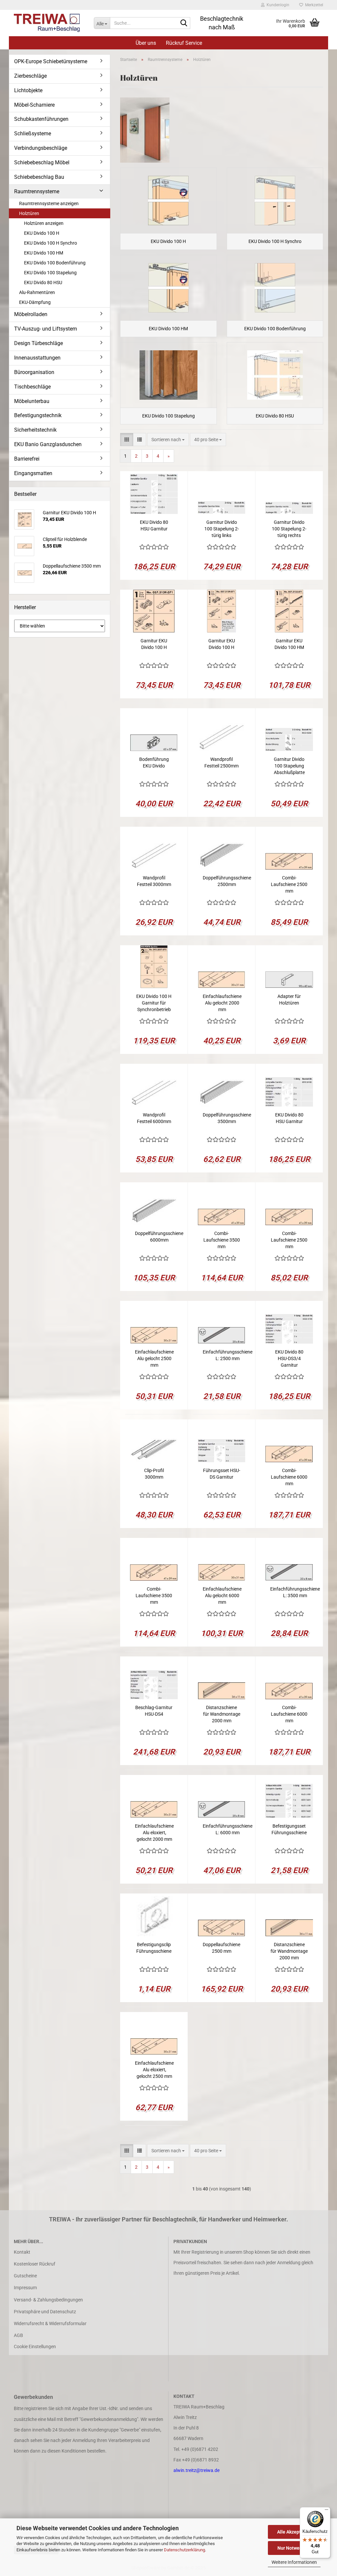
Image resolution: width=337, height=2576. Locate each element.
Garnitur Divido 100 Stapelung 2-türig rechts (289, 529)
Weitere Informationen (294, 2562)
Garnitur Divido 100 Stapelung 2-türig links (222, 529)
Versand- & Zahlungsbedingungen (48, 2300)
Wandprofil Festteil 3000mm (154, 881)
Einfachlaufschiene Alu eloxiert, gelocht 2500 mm (154, 2070)
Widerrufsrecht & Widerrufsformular (50, 2323)
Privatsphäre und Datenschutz (45, 2312)
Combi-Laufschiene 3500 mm (222, 1240)
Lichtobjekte (28, 90)
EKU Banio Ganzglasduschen (48, 444)
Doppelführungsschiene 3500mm (227, 1118)
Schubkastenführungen (41, 119)
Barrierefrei (27, 459)
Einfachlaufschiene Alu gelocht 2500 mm (154, 1358)
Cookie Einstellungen (35, 2347)
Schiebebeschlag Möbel (42, 162)
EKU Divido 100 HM (44, 253)
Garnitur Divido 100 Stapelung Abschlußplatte (289, 766)
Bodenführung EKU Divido (154, 763)
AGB (18, 2335)
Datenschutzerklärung (184, 2550)
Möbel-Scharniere (34, 105)
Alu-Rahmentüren (37, 292)
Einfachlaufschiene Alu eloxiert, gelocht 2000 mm (154, 1833)
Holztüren (29, 213)
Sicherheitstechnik (35, 430)
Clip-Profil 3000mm (154, 1474)
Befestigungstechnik (38, 415)
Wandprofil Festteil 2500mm (221, 763)
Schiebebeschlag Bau (39, 177)
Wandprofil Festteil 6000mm (154, 1118)
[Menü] (326, 2511)
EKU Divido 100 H (42, 233)
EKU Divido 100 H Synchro (51, 243)
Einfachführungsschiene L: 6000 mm (228, 1829)
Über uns (146, 43)
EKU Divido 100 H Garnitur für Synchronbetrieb (154, 1003)
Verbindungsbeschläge (41, 148)
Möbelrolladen (31, 314)
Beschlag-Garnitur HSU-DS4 (154, 1711)
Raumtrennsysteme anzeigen (49, 203)
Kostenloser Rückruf (35, 2264)
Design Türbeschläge (39, 343)
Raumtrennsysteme (37, 191)
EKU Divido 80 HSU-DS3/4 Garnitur (289, 1358)
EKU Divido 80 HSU (43, 282)
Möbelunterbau (32, 401)
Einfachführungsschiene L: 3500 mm (295, 1592)
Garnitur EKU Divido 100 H (154, 644)
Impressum (25, 2288)
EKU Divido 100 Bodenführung (55, 263)
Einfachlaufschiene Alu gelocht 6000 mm (222, 1596)
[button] (127, 440)
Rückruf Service (184, 43)
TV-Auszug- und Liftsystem (46, 329)
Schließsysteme (33, 134)
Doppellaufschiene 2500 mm (221, 1948)
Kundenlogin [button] (277, 5)
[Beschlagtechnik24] (49, 23)
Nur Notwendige (294, 2548)
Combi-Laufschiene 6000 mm (289, 1477)
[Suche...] (184, 23)
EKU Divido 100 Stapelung (50, 273)
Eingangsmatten (33, 473)
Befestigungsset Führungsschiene (289, 1829)
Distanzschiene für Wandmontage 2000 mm (222, 1714)
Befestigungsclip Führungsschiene (154, 1948)
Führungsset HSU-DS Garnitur (222, 1474)
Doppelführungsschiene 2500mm (227, 881)
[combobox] (168, 440)
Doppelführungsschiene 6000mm (159, 1237)
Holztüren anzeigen (44, 223)
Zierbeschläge (30, 76)
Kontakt (22, 2252)
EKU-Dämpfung (35, 302)
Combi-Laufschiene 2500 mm (289, 884)
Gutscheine (25, 2276)
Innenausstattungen (37, 358)
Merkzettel (313, 5)
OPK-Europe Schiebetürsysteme (51, 61)
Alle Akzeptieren (294, 2532)
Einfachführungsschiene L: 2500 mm (228, 1355)
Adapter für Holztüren (289, 1000)
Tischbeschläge (32, 387)
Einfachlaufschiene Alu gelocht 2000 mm (222, 1003)
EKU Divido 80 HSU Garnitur (154, 525)
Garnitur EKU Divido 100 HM (289, 644)
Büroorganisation (34, 372)
